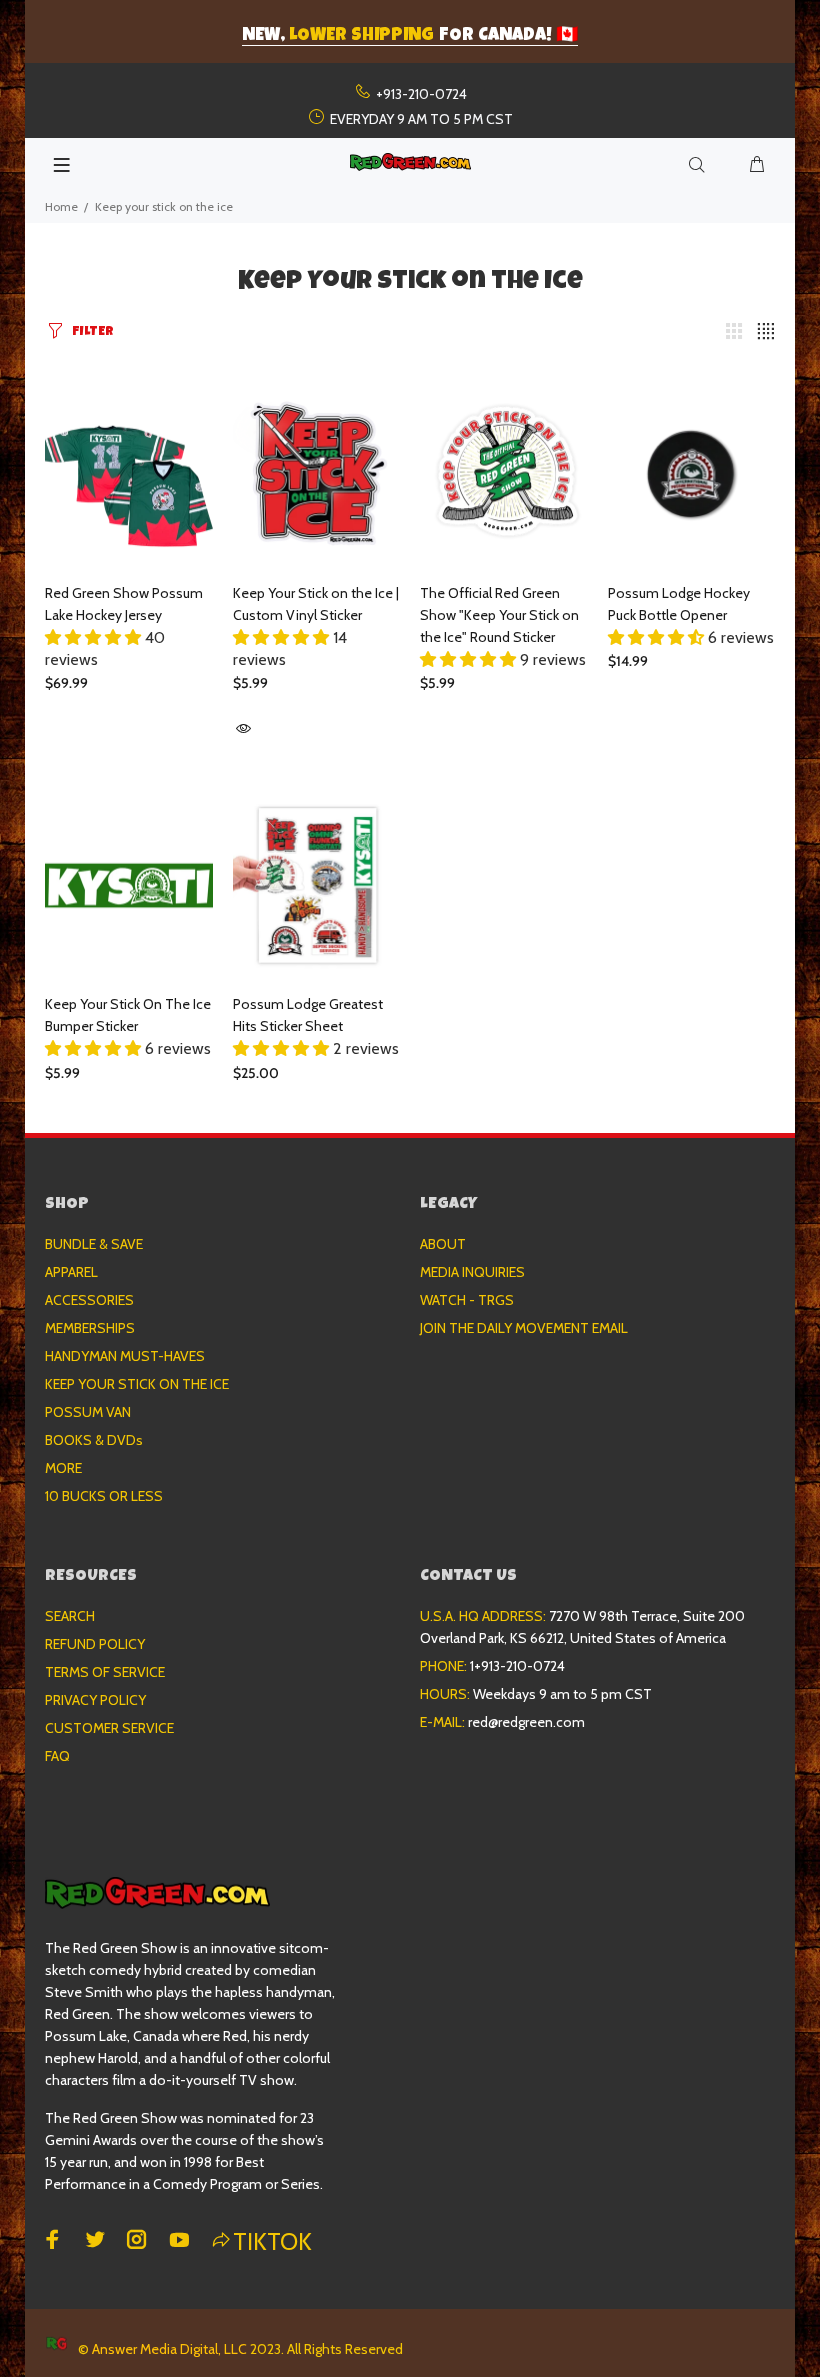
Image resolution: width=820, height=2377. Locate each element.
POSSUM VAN (88, 1412)
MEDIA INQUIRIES (472, 1272)
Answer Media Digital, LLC (169, 2349)
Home (61, 206)
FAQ (57, 1756)
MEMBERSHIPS (90, 1328)
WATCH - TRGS (467, 1300)
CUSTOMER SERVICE (109, 1728)
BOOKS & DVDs (94, 1440)
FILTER (93, 332)
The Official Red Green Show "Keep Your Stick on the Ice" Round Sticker (499, 615)
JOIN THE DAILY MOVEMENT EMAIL (524, 1328)
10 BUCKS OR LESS (104, 1496)
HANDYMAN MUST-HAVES (125, 1356)
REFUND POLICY (95, 1644)
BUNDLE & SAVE (94, 1244)
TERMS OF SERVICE (105, 1672)
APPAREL (71, 1272)
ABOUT (443, 1244)
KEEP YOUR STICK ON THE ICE (137, 1384)
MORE (63, 1468)
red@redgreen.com (526, 1722)
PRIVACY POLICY (95, 1700)
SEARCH (70, 1616)
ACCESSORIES (89, 1300)
